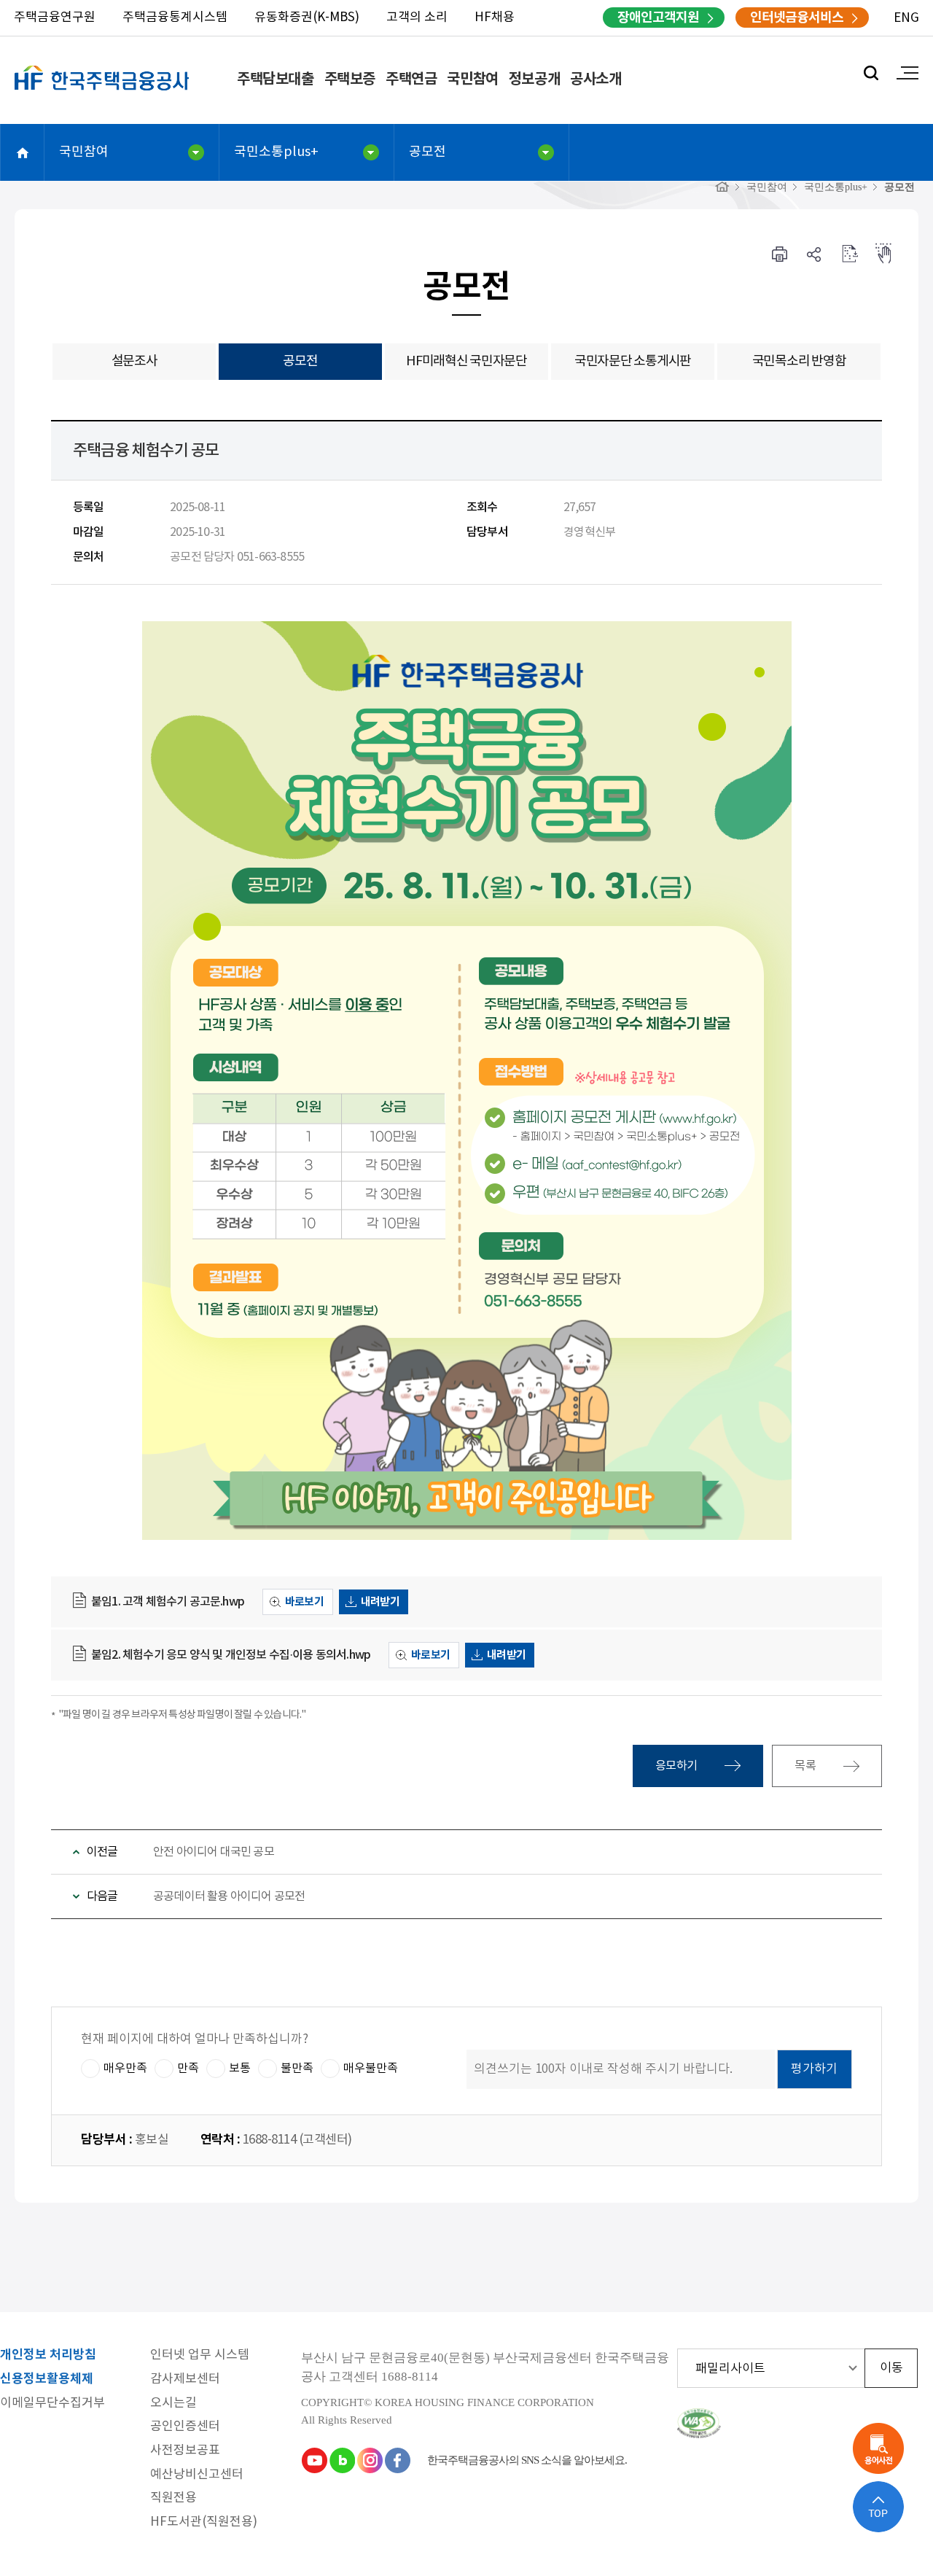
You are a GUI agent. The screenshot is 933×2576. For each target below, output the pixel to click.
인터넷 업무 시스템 (200, 2355)
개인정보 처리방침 (48, 2355)
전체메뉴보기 (907, 73)
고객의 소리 (417, 17)
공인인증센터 (185, 2427)
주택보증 (350, 79)
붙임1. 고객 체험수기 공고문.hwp (168, 1602)
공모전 (428, 152)
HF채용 (495, 17)
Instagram (370, 2460)
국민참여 (472, 79)
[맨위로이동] (878, 2507)
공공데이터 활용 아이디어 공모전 (229, 1896)
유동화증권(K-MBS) (307, 17)
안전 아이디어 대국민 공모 (214, 1852)
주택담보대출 (276, 79)
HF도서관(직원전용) (204, 2522)
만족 (188, 2068)
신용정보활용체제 (47, 2380)
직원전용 (173, 2498)
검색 (871, 73)
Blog (342, 2460)
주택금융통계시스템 (175, 17)
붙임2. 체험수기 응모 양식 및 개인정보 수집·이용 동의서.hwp (231, 1655)
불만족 (297, 2068)
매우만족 (125, 2068)
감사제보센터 (185, 2380)
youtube (314, 2460)
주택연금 (411, 79)
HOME (23, 152)
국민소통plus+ (276, 152)
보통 (240, 2068)
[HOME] (722, 187)
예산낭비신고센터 (197, 2475)
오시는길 (173, 2404)
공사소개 (596, 79)
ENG (906, 18)
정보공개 (534, 79)
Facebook (397, 2460)
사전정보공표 (185, 2451)
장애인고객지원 (658, 17)
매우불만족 (371, 2068)
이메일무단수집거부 (52, 2404)
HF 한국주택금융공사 (102, 95)
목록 (806, 1766)
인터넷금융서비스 (797, 17)
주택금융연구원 (55, 17)
